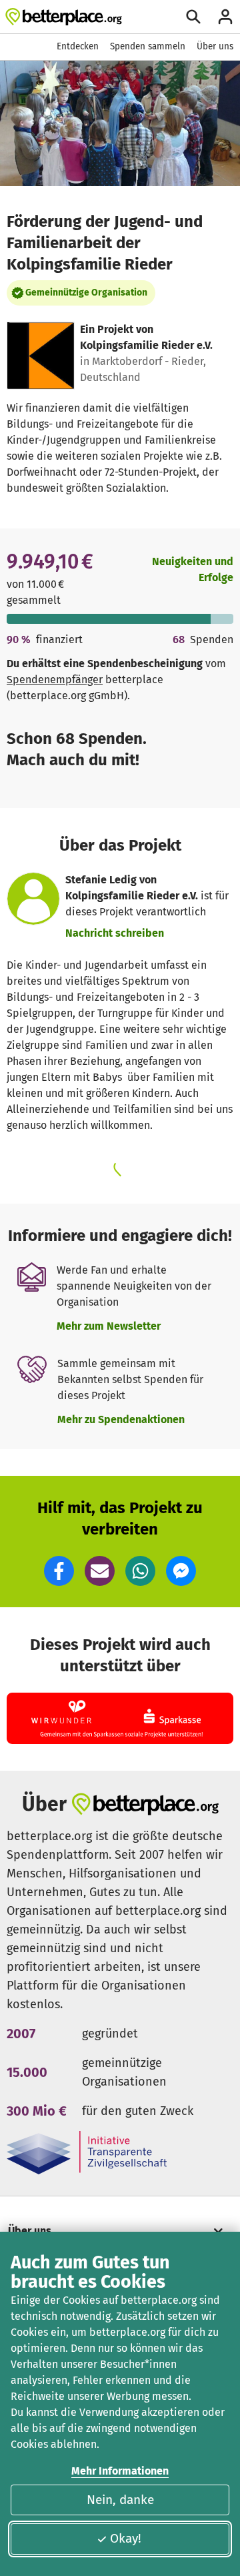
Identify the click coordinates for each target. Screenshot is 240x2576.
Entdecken (78, 46)
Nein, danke (120, 2500)
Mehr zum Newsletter (109, 1326)
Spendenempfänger (55, 680)
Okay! (126, 2538)
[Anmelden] (225, 17)
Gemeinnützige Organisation (86, 293)
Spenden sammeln (148, 46)
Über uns (215, 46)
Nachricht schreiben (115, 933)
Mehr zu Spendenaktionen (121, 1419)
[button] (59, 1571)
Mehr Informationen (120, 2471)
